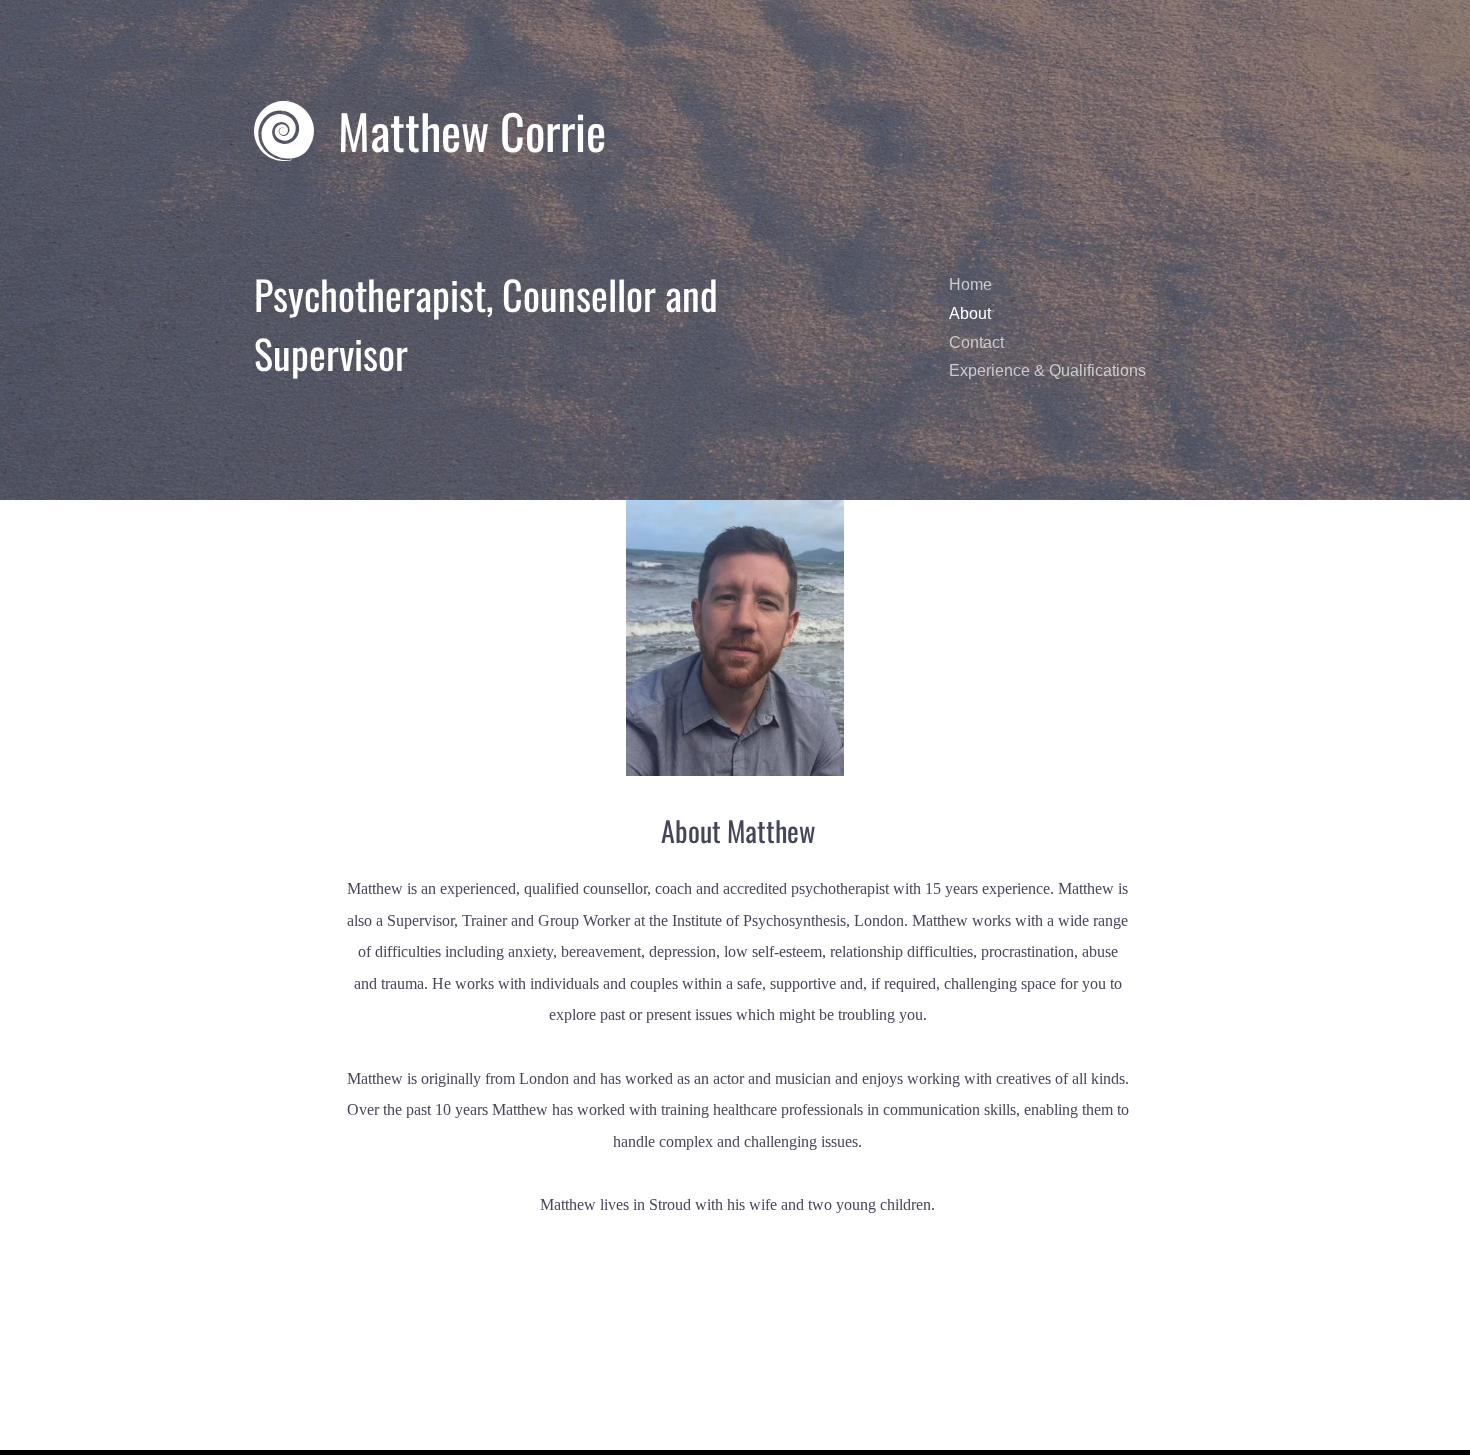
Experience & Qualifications (1047, 370)
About (970, 313)
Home (970, 284)
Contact (976, 342)
